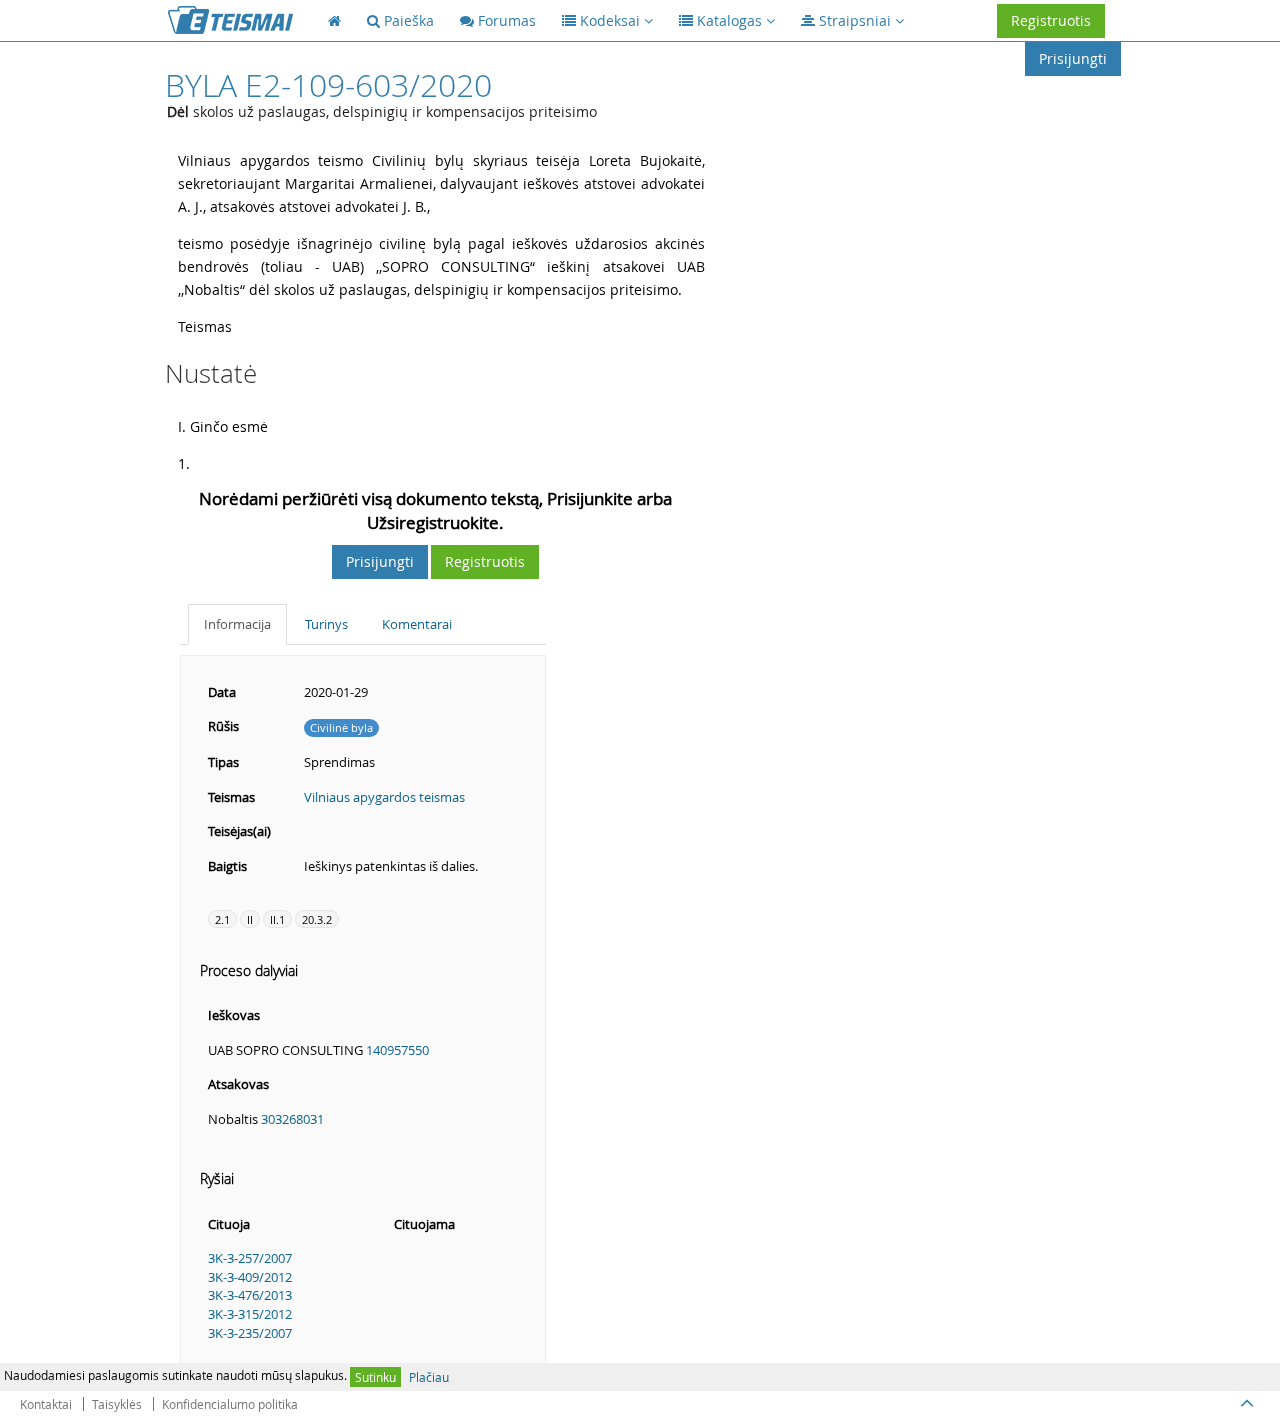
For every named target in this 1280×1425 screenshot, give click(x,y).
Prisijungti (1073, 58)
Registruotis (1051, 20)
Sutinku (375, 1377)
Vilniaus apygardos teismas (384, 797)
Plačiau (429, 1377)
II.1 (277, 919)
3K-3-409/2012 (250, 1277)
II (250, 919)
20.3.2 (317, 919)
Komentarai (417, 624)
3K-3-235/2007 (250, 1333)
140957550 (397, 1050)
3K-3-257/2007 (250, 1258)
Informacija (237, 624)
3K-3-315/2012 (250, 1314)
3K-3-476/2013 (250, 1295)
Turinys (326, 624)
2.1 (222, 919)
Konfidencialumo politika (230, 1404)
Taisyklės (117, 1404)
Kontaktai (46, 1404)
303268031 (292, 1119)
